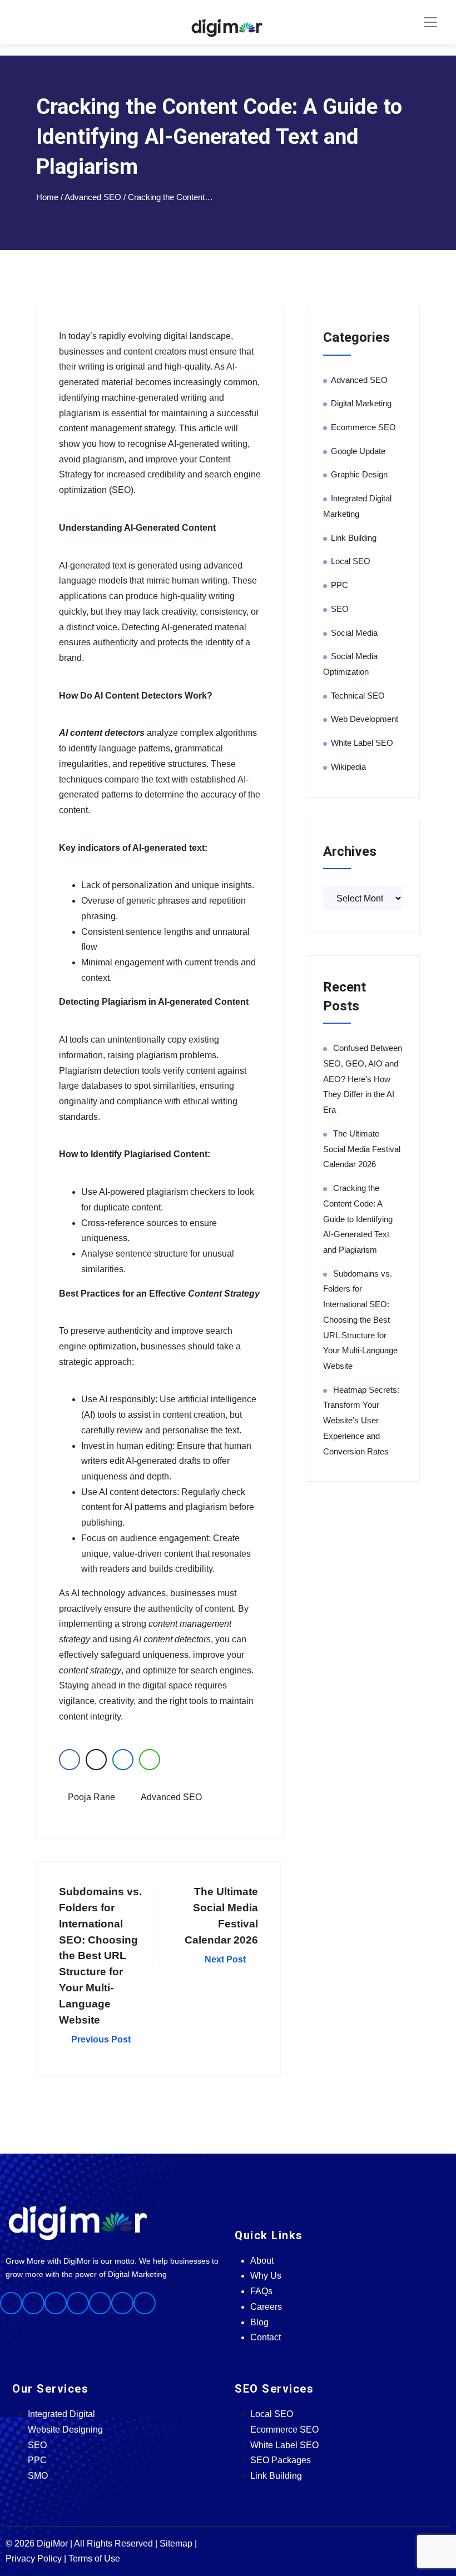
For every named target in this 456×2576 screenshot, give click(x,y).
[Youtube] (100, 2303)
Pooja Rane (90, 1797)
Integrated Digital (61, 2414)
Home (47, 197)
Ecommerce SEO (363, 427)
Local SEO (351, 561)
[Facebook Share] (70, 1760)
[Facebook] (11, 2303)
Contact (266, 2337)
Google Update (358, 451)
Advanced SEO (171, 1797)
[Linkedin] (56, 2303)
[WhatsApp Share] (150, 1760)
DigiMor (52, 2543)
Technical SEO (358, 696)
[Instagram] (33, 2303)
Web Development (365, 719)
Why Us (266, 2276)
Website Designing (65, 2430)
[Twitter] (78, 2303)
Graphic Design (359, 474)
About (262, 2261)
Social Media (354, 633)
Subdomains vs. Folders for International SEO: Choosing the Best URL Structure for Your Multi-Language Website (360, 1320)
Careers (266, 2307)
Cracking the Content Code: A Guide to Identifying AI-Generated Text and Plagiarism (358, 1219)
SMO (38, 2476)
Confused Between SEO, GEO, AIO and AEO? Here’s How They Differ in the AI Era (363, 1079)
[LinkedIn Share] (123, 1760)
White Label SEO (362, 743)
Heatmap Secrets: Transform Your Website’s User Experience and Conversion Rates (361, 1421)
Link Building (354, 538)
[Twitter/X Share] (96, 1760)
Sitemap (176, 2543)
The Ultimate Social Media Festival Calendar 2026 (362, 1149)
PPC (339, 585)
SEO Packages (281, 2460)
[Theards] (145, 2303)
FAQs (261, 2291)
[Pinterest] (122, 2303)
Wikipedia (348, 767)
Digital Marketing (361, 403)
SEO (340, 609)
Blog (259, 2322)
